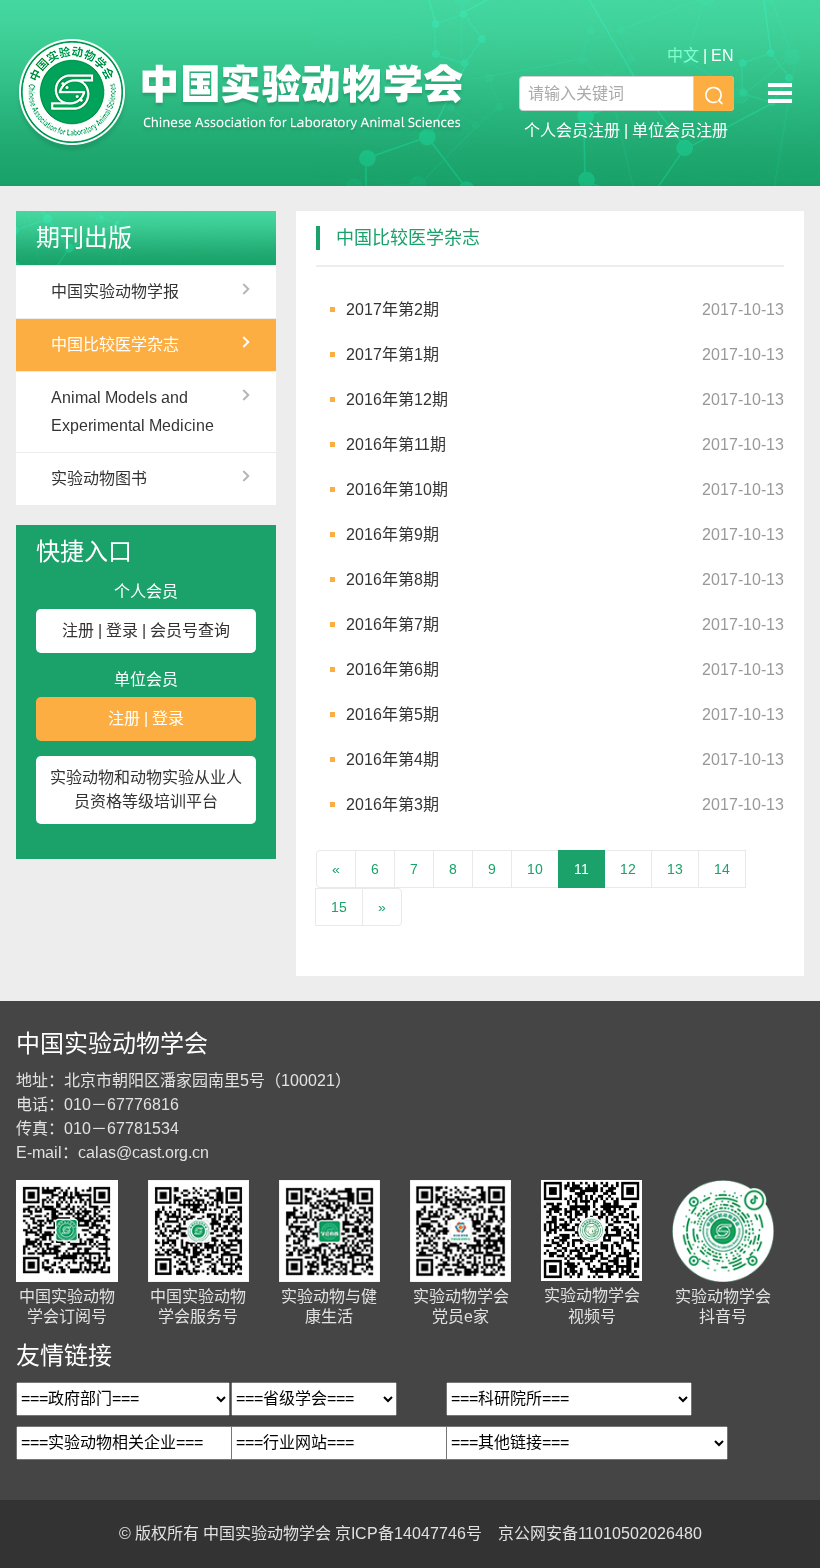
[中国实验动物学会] (241, 93)
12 (628, 869)
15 (339, 907)
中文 (683, 55)
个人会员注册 (572, 130)
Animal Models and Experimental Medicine (132, 411)
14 (722, 869)
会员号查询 (190, 630)
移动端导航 (780, 93)
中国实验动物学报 (115, 291)
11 (581, 869)
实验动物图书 (99, 478)
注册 (78, 630)
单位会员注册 (680, 130)
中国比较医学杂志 (115, 344)
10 (535, 869)
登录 (122, 630)
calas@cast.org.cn (143, 1152)
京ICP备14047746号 (408, 1533)
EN (722, 55)
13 (675, 869)
